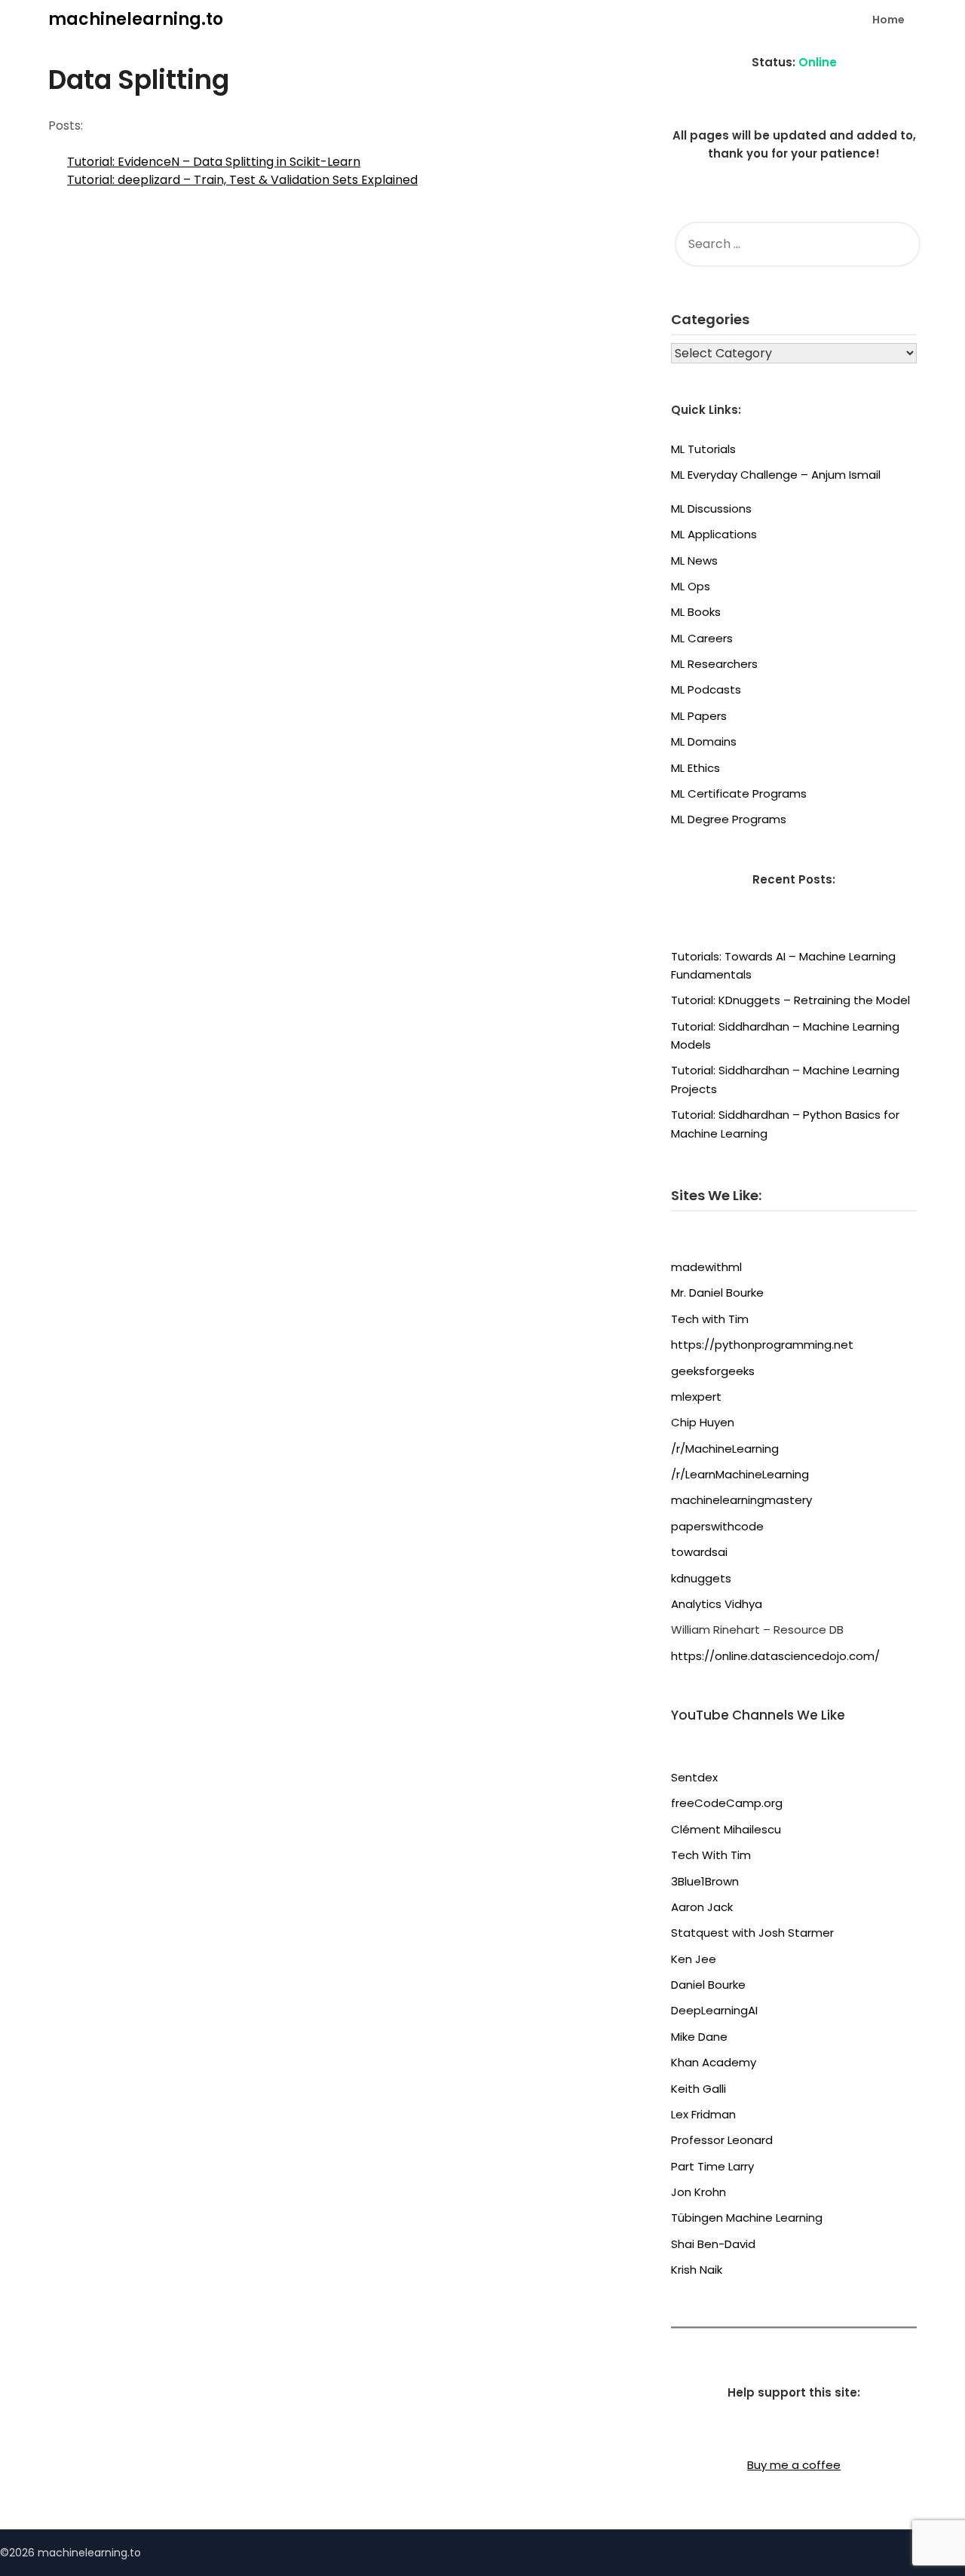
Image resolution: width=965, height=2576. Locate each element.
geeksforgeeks (713, 1371)
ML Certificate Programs (739, 793)
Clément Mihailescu (726, 1829)
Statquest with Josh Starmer (752, 1933)
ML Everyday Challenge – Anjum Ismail (776, 475)
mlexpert (696, 1397)
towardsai (699, 1552)
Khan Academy (714, 2062)
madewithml (706, 1267)
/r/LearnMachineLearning (740, 1474)
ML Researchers (714, 664)
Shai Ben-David (713, 2244)
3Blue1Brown (705, 1881)
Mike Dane (699, 2037)
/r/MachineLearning (725, 1449)
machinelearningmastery (741, 1500)
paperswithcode (717, 1526)
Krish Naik (697, 2270)
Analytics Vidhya (717, 1604)
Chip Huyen (703, 1422)
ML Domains (704, 741)
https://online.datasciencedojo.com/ (775, 1656)
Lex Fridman (703, 2114)
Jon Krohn (698, 2192)
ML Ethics (695, 768)
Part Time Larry (712, 2166)
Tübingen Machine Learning (747, 2218)
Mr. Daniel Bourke (717, 1293)
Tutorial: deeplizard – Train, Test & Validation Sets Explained (242, 180)
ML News (694, 561)
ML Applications (714, 534)
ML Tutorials (703, 449)
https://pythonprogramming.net (762, 1345)
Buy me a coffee (794, 2465)
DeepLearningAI (714, 2010)
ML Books (696, 612)
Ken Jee (694, 1959)
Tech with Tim (710, 1319)
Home (888, 20)
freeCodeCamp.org (727, 1803)
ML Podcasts (706, 689)
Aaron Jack (702, 1907)
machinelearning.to (136, 19)
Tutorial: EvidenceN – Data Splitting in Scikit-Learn (214, 162)
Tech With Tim (711, 1855)
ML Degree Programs (729, 819)
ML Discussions (711, 508)
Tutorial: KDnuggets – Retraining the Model (790, 1000)
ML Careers (702, 638)
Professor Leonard (722, 2140)
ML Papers (699, 716)
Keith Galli (698, 2089)
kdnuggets (701, 1578)
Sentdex (694, 1777)
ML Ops (691, 586)
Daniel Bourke (708, 1985)
